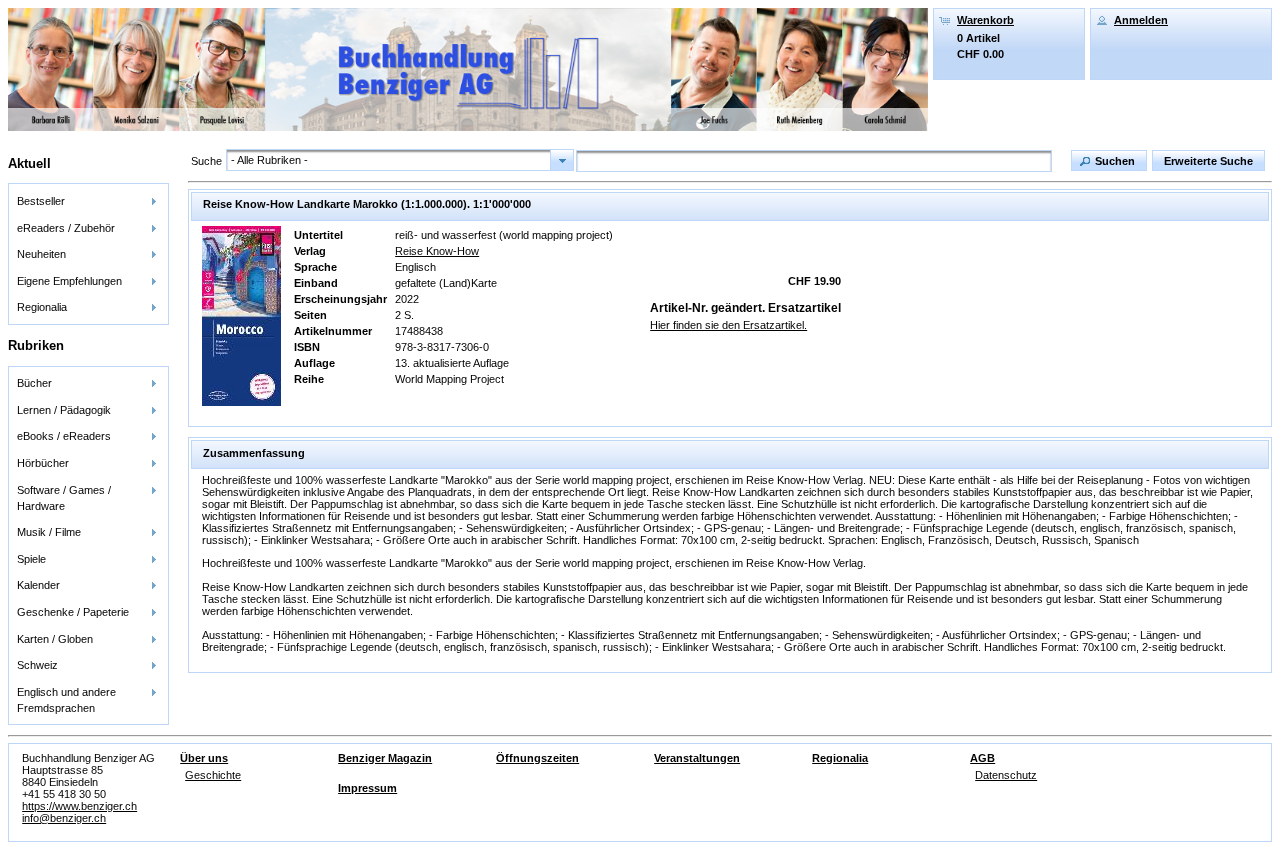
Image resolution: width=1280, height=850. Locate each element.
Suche (206, 161)
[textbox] (814, 161)
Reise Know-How (437, 251)
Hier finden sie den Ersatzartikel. (728, 325)
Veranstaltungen (697, 758)
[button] (1109, 160)
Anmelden (1141, 20)
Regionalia (840, 758)
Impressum (367, 788)
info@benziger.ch (64, 818)
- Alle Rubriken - (269, 160)
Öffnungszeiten (537, 758)
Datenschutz (1006, 775)
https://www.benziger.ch (79, 806)
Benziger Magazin (385, 758)
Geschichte (213, 775)
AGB (982, 758)
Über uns (204, 758)
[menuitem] (88, 201)
